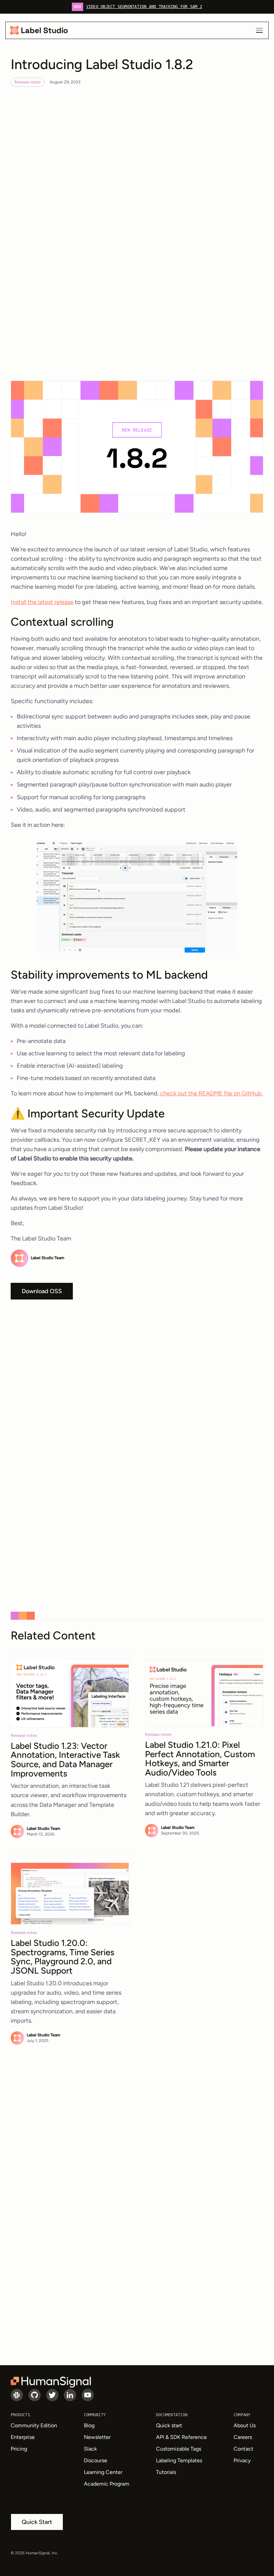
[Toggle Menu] (259, 30)
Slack (90, 2449)
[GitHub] (35, 2395)
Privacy (242, 2460)
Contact (243, 2449)
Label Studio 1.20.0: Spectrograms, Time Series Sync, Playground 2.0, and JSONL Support (62, 1957)
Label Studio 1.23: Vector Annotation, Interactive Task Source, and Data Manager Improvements (65, 1760)
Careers (243, 2437)
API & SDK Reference (181, 2437)
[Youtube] (88, 2395)
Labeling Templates (179, 2460)
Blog (89, 2425)
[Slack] (17, 2395)
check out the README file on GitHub (211, 1093)
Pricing (19, 2449)
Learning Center (103, 2472)
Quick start (169, 2425)
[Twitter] (52, 2395)
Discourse (96, 2460)
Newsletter (97, 2437)
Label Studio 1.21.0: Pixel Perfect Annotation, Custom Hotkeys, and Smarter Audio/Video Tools (200, 1759)
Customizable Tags (179, 2449)
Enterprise (23, 2437)
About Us (245, 2425)
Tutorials (166, 2472)
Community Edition (34, 2425)
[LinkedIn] (70, 2395)
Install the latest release (42, 602)
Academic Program (107, 2484)
